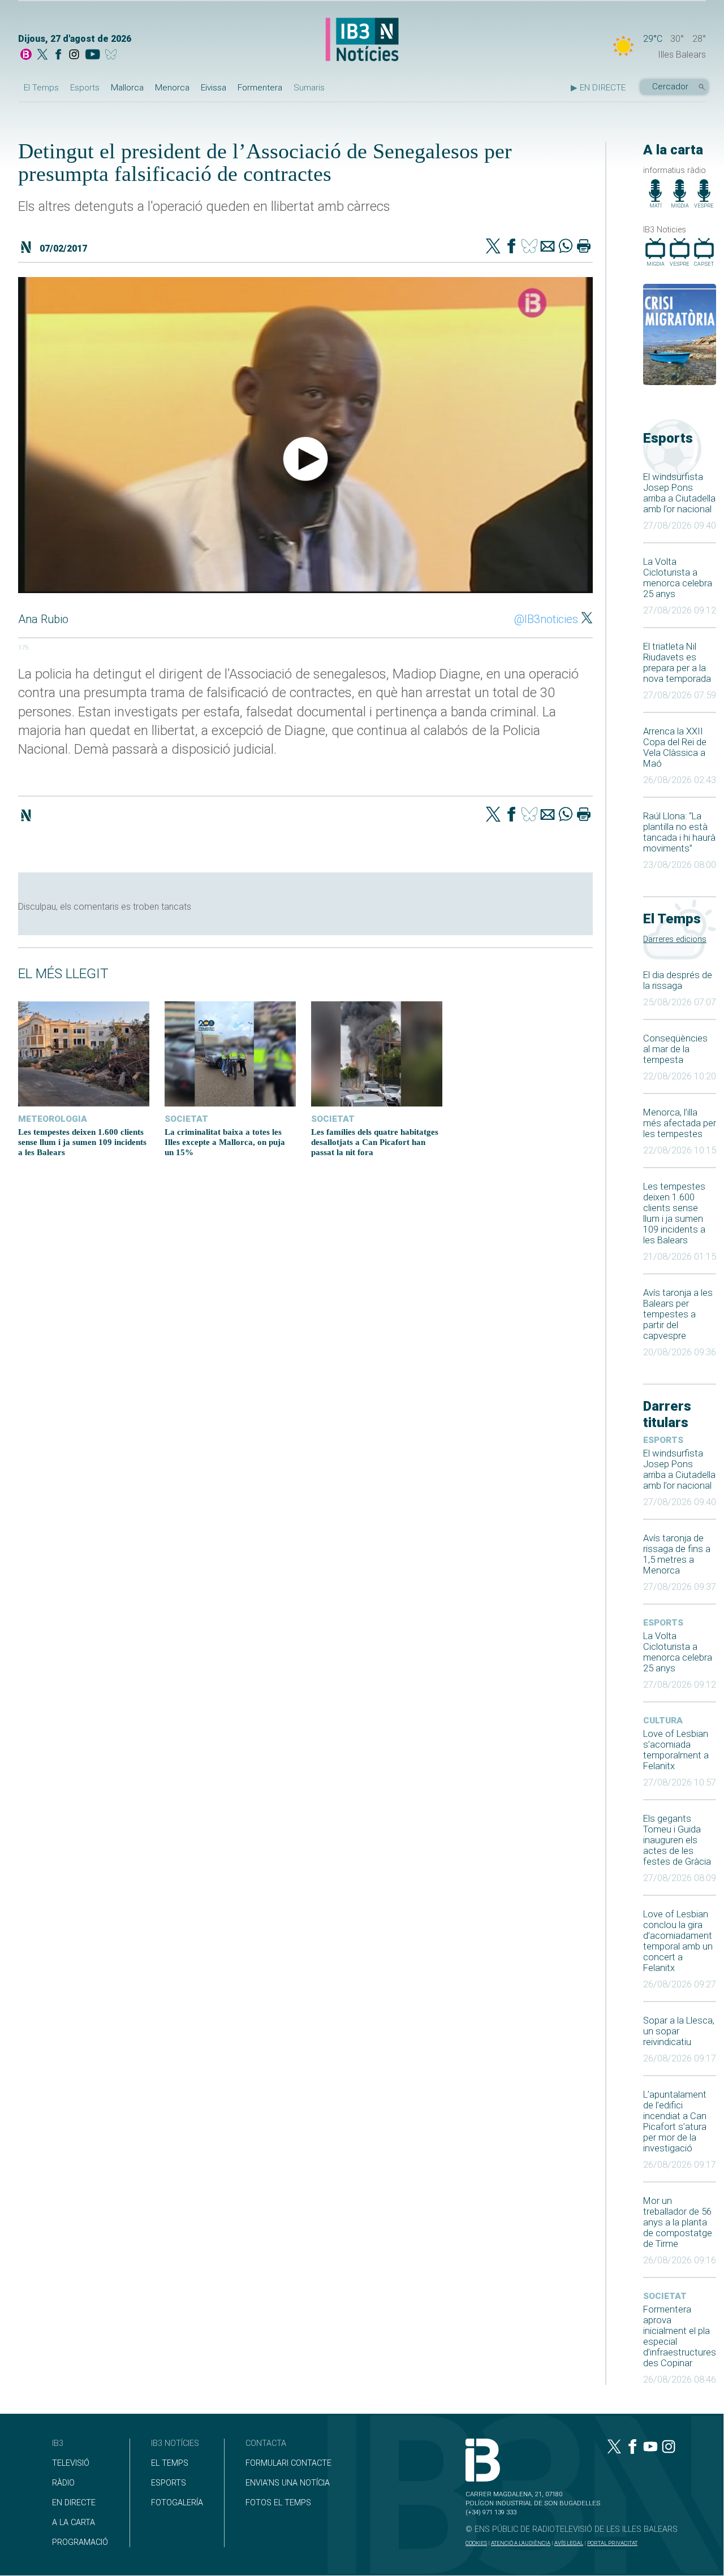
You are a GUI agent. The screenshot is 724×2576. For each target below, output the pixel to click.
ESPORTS (169, 2483)
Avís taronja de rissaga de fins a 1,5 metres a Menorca (677, 1554)
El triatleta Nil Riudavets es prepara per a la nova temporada (677, 663)
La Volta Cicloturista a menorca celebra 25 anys (678, 578)
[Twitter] (493, 247)
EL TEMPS (170, 2463)
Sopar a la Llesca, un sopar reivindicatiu (679, 2031)
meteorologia (53, 1119)
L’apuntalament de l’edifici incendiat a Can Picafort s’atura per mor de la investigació (675, 2121)
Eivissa (214, 88)
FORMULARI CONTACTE (288, 2463)
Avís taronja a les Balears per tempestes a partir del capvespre (678, 1314)
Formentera (260, 88)
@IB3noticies (546, 619)
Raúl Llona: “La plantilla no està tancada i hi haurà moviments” (679, 832)
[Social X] (42, 55)
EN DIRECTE (74, 2503)
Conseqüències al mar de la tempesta (675, 1049)
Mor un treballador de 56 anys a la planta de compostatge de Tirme (678, 2222)
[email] (548, 247)
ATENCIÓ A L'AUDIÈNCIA (521, 2543)
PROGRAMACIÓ (80, 2542)
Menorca (172, 88)
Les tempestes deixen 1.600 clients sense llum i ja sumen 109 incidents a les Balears (674, 1213)
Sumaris (309, 88)
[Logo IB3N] (362, 40)
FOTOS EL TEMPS (278, 2503)
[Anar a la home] (26, 55)
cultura (663, 1721)
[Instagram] (74, 55)
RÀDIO (63, 2483)
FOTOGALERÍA (177, 2503)
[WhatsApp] (566, 247)
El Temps (41, 88)
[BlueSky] (113, 55)
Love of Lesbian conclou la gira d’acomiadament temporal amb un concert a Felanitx (678, 1941)
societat (665, 2296)
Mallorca (127, 88)
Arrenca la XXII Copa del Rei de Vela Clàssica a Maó (675, 747)
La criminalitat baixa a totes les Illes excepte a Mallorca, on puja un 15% (225, 1142)
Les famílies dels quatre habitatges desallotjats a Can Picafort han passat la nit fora (375, 1142)
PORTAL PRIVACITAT (612, 2543)
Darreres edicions (675, 939)
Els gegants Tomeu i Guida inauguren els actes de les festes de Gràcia (677, 1840)
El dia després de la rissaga (678, 980)
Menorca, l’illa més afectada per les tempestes (680, 1123)
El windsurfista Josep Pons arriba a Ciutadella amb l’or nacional (679, 493)
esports (663, 1440)
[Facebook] (58, 55)
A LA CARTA (74, 2523)
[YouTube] (92, 55)
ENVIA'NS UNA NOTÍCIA (288, 2483)
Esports (85, 88)
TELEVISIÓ (71, 2463)
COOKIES (476, 2543)
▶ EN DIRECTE (598, 88)
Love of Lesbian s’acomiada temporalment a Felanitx (676, 1750)
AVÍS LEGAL (569, 2543)
